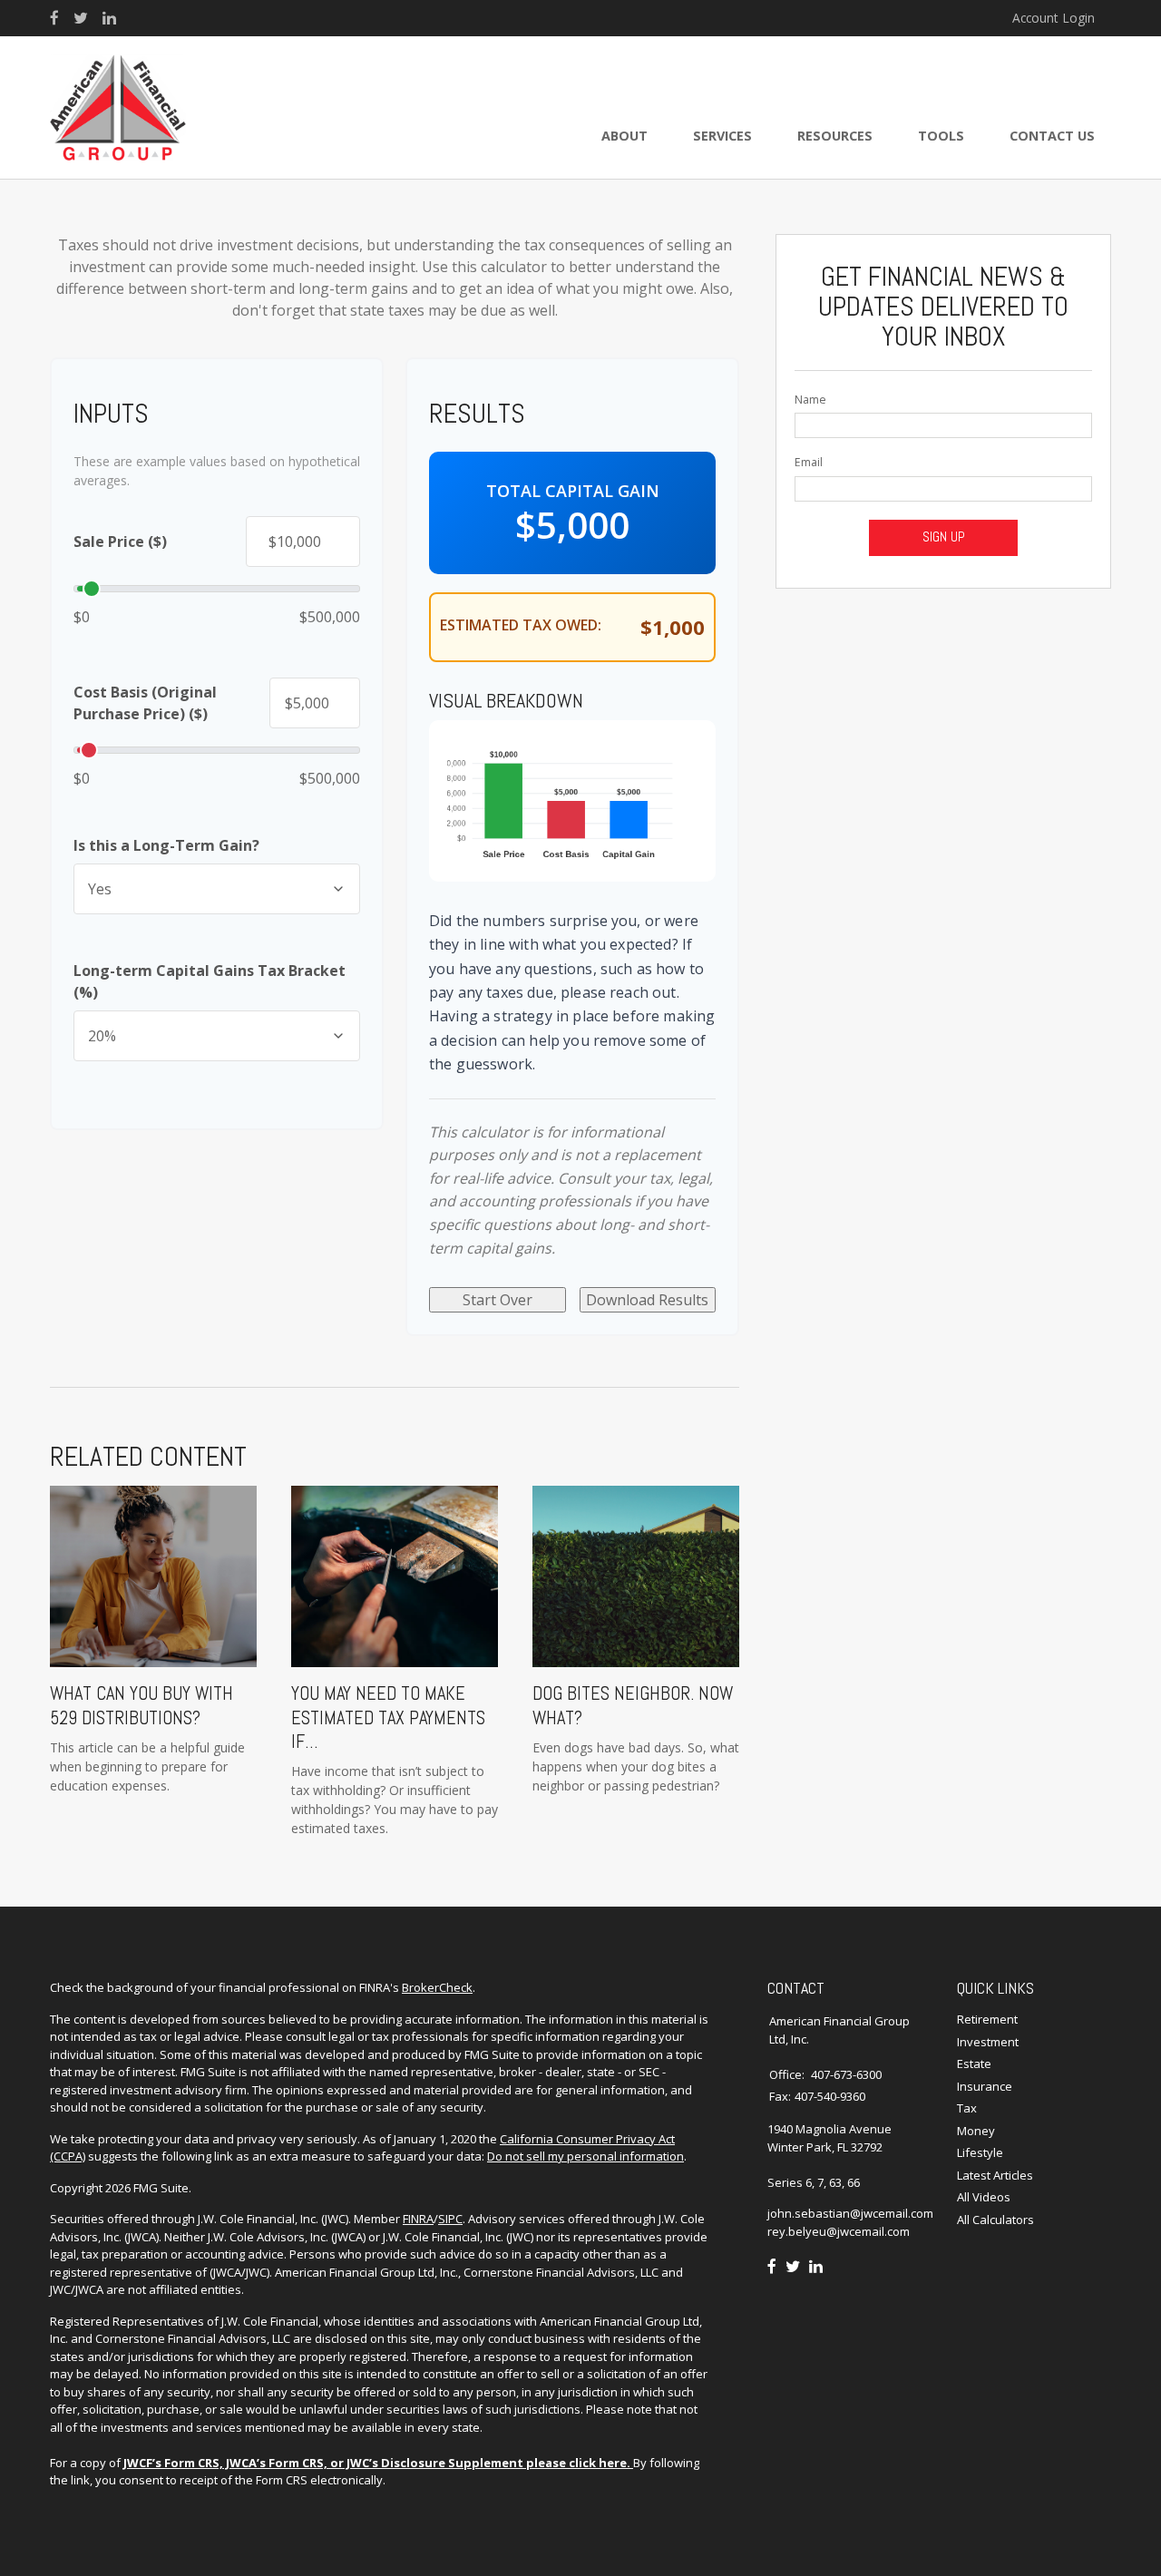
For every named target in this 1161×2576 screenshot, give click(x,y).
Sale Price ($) (120, 542)
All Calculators (995, 2220)
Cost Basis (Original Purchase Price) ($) (145, 703)
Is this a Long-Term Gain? (166, 845)
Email (809, 462)
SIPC (450, 2219)
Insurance (985, 2086)
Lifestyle (980, 2152)
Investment (988, 2042)
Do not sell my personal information (585, 2156)
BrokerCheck (437, 1987)
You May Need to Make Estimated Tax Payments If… (388, 1717)
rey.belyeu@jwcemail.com (839, 2231)
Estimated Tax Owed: (521, 625)
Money (976, 2131)
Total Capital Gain (573, 491)
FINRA (418, 2219)
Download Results (647, 1300)
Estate (974, 2064)
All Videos (984, 2197)
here (613, 2463)
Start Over (498, 1300)
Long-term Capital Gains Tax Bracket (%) (210, 981)
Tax (967, 2108)
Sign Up (944, 537)
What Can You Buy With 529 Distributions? (141, 1705)
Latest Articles (995, 2175)
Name (810, 400)
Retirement (987, 2019)
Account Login (1054, 18)
